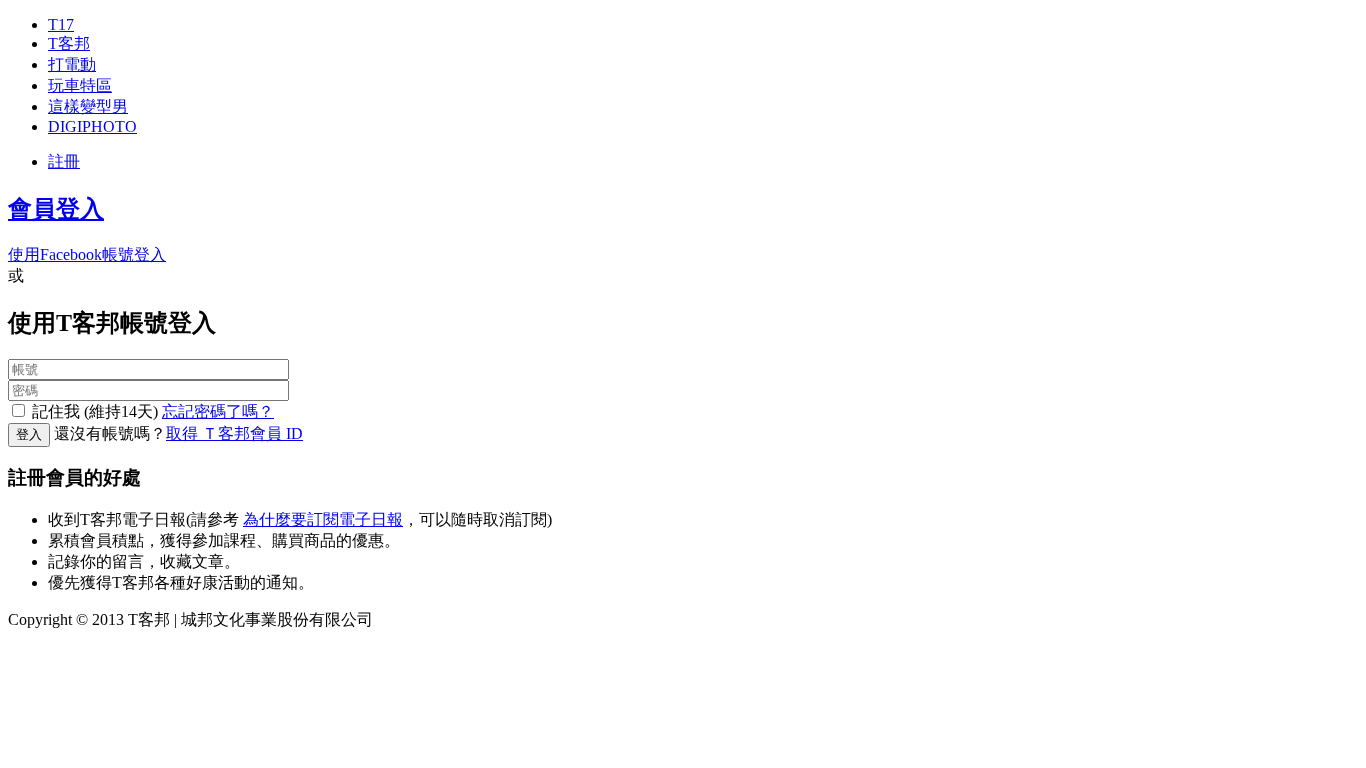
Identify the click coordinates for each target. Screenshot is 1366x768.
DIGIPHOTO (92, 126)
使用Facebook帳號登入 (87, 254)
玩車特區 (80, 85)
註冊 (64, 161)
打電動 (72, 64)
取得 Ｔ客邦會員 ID (234, 433)
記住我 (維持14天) (95, 411)
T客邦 (69, 43)
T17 (61, 24)
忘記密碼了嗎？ (218, 411)
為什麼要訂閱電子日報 (323, 519)
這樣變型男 (88, 106)
